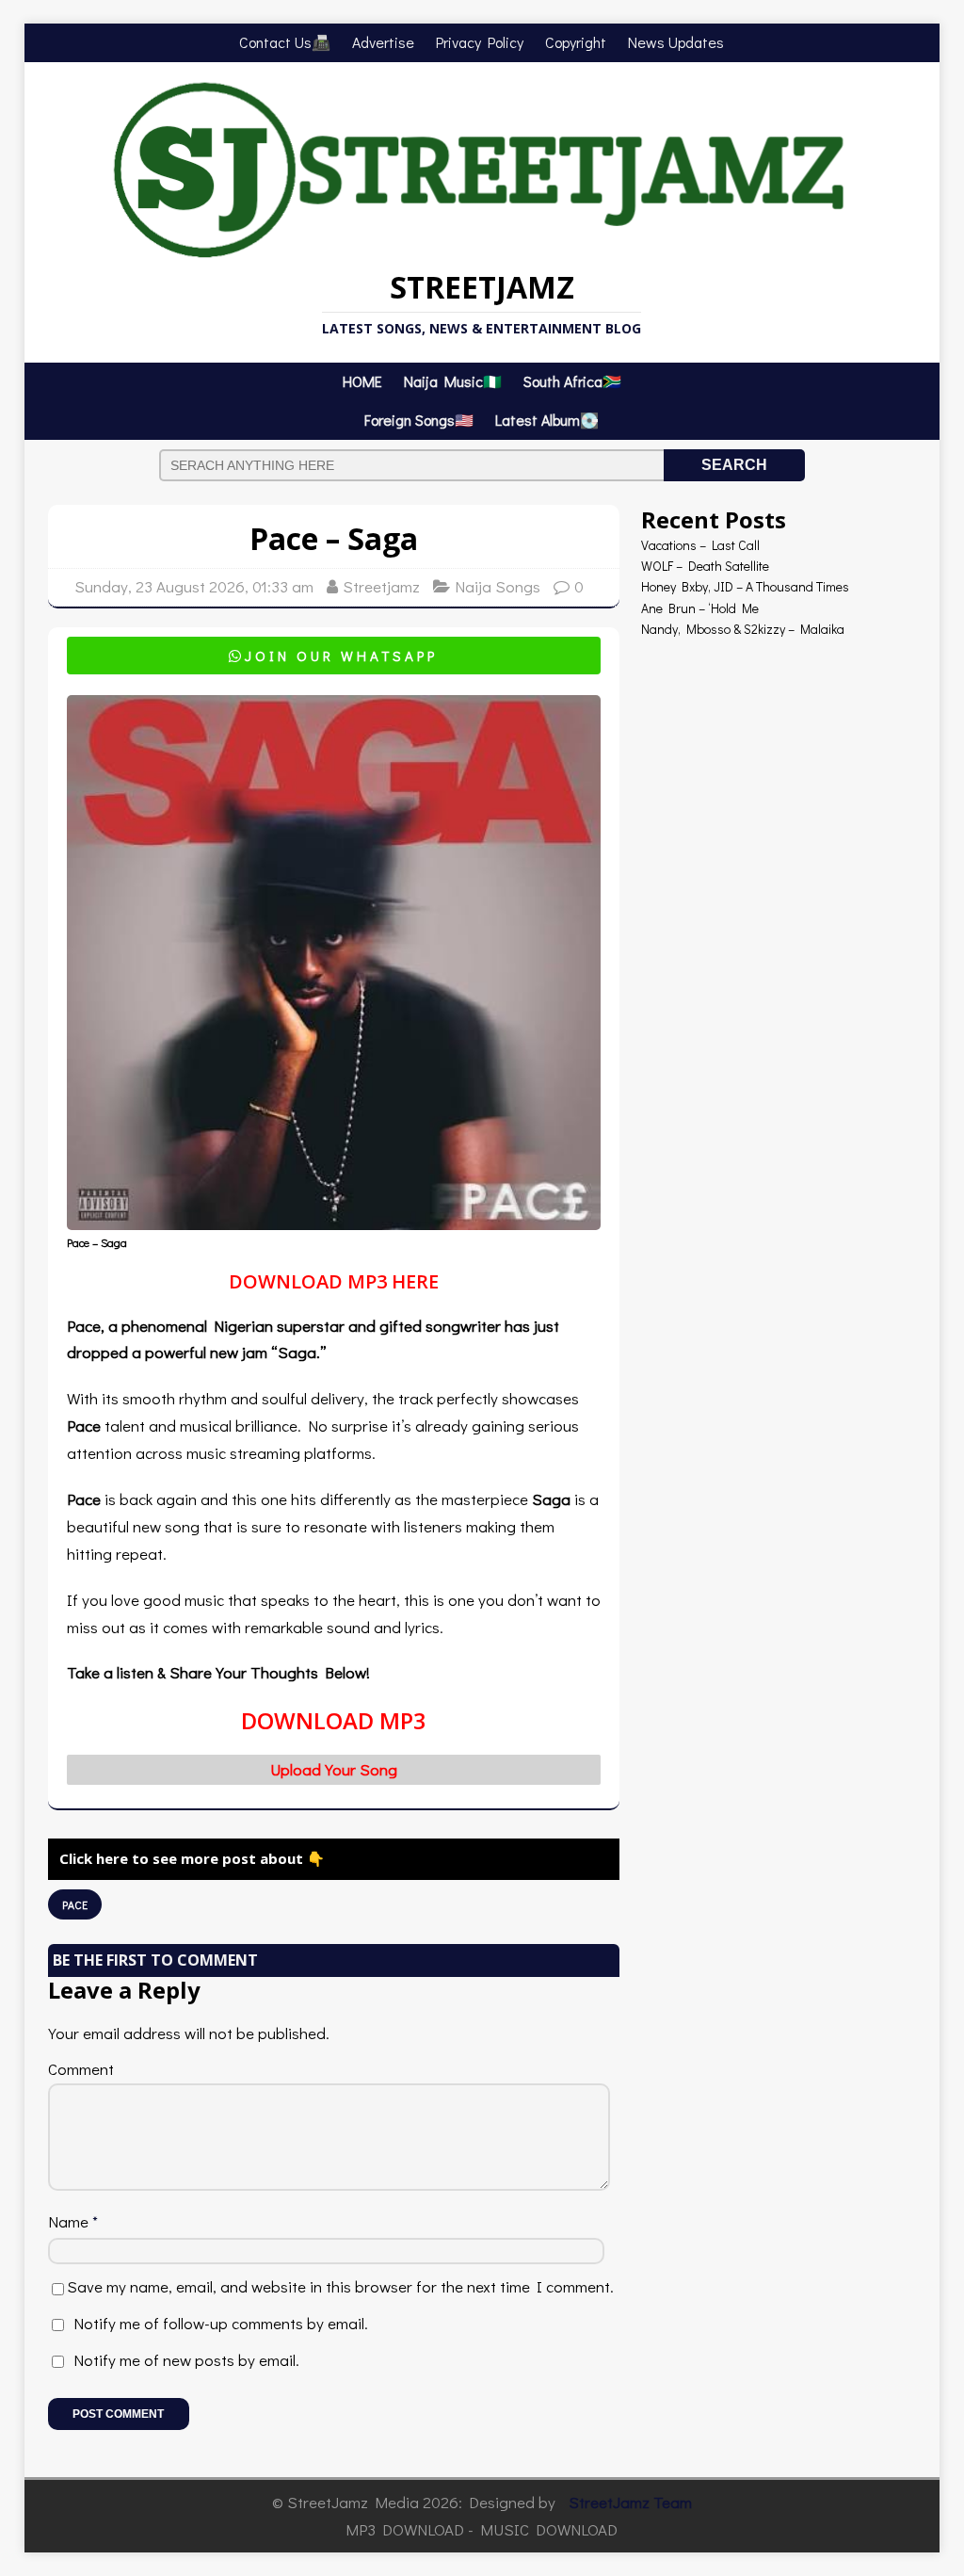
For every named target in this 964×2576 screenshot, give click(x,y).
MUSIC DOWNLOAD (549, 2529)
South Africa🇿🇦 (572, 381)
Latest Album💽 (547, 420)
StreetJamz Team (630, 2502)
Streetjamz (381, 586)
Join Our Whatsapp (333, 656)
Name (70, 2221)
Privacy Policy (480, 42)
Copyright (576, 42)
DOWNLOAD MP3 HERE (334, 1281)
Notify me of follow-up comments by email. (221, 2323)
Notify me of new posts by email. (186, 2360)
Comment (81, 2069)
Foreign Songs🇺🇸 (419, 420)
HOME (362, 381)
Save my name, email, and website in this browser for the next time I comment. (340, 2286)
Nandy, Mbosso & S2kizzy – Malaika (743, 629)
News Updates (676, 42)
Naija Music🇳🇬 (453, 381)
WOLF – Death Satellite (705, 566)
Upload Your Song (334, 1769)
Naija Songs (498, 586)
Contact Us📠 (285, 42)
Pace (75, 1904)
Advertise (383, 42)
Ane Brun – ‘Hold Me (700, 608)
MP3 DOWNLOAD (405, 2529)
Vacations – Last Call (700, 545)
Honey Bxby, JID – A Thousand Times (745, 586)
